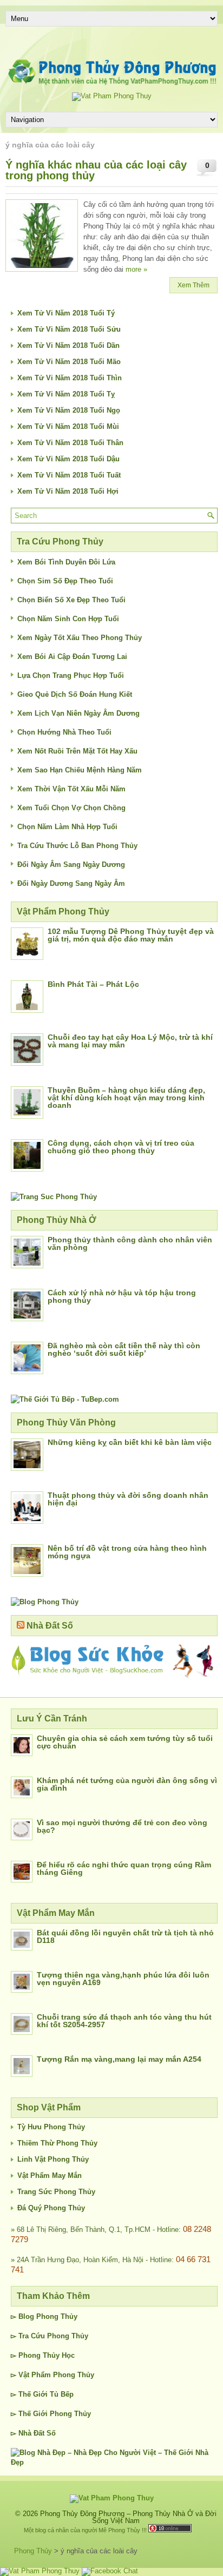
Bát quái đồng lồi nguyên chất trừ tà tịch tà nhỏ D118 (125, 1936)
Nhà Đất (31, 2433)
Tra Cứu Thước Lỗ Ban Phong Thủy (77, 846)
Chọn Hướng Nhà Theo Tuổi (64, 732)
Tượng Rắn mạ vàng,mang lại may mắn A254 (119, 2059)
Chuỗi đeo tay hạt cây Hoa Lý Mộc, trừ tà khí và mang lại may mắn (130, 1041)
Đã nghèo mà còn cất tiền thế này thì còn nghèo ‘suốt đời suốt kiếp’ (124, 1349)
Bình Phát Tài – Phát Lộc (93, 984)
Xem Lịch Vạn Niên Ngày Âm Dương (78, 713)
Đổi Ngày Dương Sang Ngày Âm (71, 883)
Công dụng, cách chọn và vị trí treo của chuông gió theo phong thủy (121, 1147)
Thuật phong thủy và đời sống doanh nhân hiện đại (128, 1499)
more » (136, 269)
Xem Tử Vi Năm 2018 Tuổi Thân (70, 443)
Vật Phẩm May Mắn (50, 2175)
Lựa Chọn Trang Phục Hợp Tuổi (71, 675)
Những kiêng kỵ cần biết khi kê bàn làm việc (130, 1442)
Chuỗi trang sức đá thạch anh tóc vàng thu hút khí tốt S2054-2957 (124, 2021)
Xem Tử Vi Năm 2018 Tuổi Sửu (69, 329)
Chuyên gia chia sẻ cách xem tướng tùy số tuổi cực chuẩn (125, 1742)
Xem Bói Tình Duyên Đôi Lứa (66, 562)
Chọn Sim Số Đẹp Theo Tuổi (65, 581)
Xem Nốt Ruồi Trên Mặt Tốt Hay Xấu (77, 751)
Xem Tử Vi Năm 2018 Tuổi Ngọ (69, 410)
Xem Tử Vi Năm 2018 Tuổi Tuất (69, 475)
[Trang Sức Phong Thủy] (54, 1197)
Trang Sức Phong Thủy (56, 2192)
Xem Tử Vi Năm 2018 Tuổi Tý (66, 313)
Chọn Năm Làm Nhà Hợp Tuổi (67, 827)
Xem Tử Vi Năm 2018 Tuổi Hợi (68, 491)
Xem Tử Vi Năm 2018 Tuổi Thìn (70, 378)
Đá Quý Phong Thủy (51, 2208)
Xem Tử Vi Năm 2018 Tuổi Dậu (68, 459)
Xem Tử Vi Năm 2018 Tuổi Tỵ (66, 394)
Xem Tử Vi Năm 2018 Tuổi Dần (68, 345)
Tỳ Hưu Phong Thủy (51, 2127)
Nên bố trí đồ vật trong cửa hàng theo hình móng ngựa (127, 1552)
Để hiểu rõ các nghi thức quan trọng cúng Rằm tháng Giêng (124, 1868)
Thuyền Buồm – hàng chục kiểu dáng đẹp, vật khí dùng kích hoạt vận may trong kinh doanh (126, 1098)
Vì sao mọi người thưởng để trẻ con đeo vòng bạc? (122, 1826)
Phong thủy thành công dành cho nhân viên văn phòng (130, 1243)
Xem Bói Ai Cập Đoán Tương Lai (72, 657)
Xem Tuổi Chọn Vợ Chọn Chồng (71, 808)
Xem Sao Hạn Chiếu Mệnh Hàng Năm (80, 770)
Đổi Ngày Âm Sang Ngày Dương (71, 865)
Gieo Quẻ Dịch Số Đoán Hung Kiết (75, 694)
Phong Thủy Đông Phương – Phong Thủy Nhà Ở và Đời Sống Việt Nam (128, 2517)
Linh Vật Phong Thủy (53, 2159)
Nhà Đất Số (50, 1626)
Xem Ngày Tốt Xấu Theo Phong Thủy (80, 638)
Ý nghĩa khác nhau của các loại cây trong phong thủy (96, 170)
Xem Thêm (194, 285)
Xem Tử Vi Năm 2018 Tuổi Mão (69, 362)
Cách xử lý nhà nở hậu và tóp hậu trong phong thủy (122, 1296)
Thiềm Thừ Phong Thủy (57, 2143)
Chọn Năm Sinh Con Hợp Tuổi (68, 619)
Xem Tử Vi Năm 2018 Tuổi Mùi (68, 426)
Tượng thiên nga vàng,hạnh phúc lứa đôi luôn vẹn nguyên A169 (123, 1979)
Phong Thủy (57, 2316)
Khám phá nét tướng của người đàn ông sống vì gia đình (127, 1784)
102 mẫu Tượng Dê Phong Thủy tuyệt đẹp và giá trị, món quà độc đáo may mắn (131, 935)
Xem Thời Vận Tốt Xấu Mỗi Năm (71, 789)
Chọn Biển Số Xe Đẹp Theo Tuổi (71, 600)
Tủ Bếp (62, 2394)
